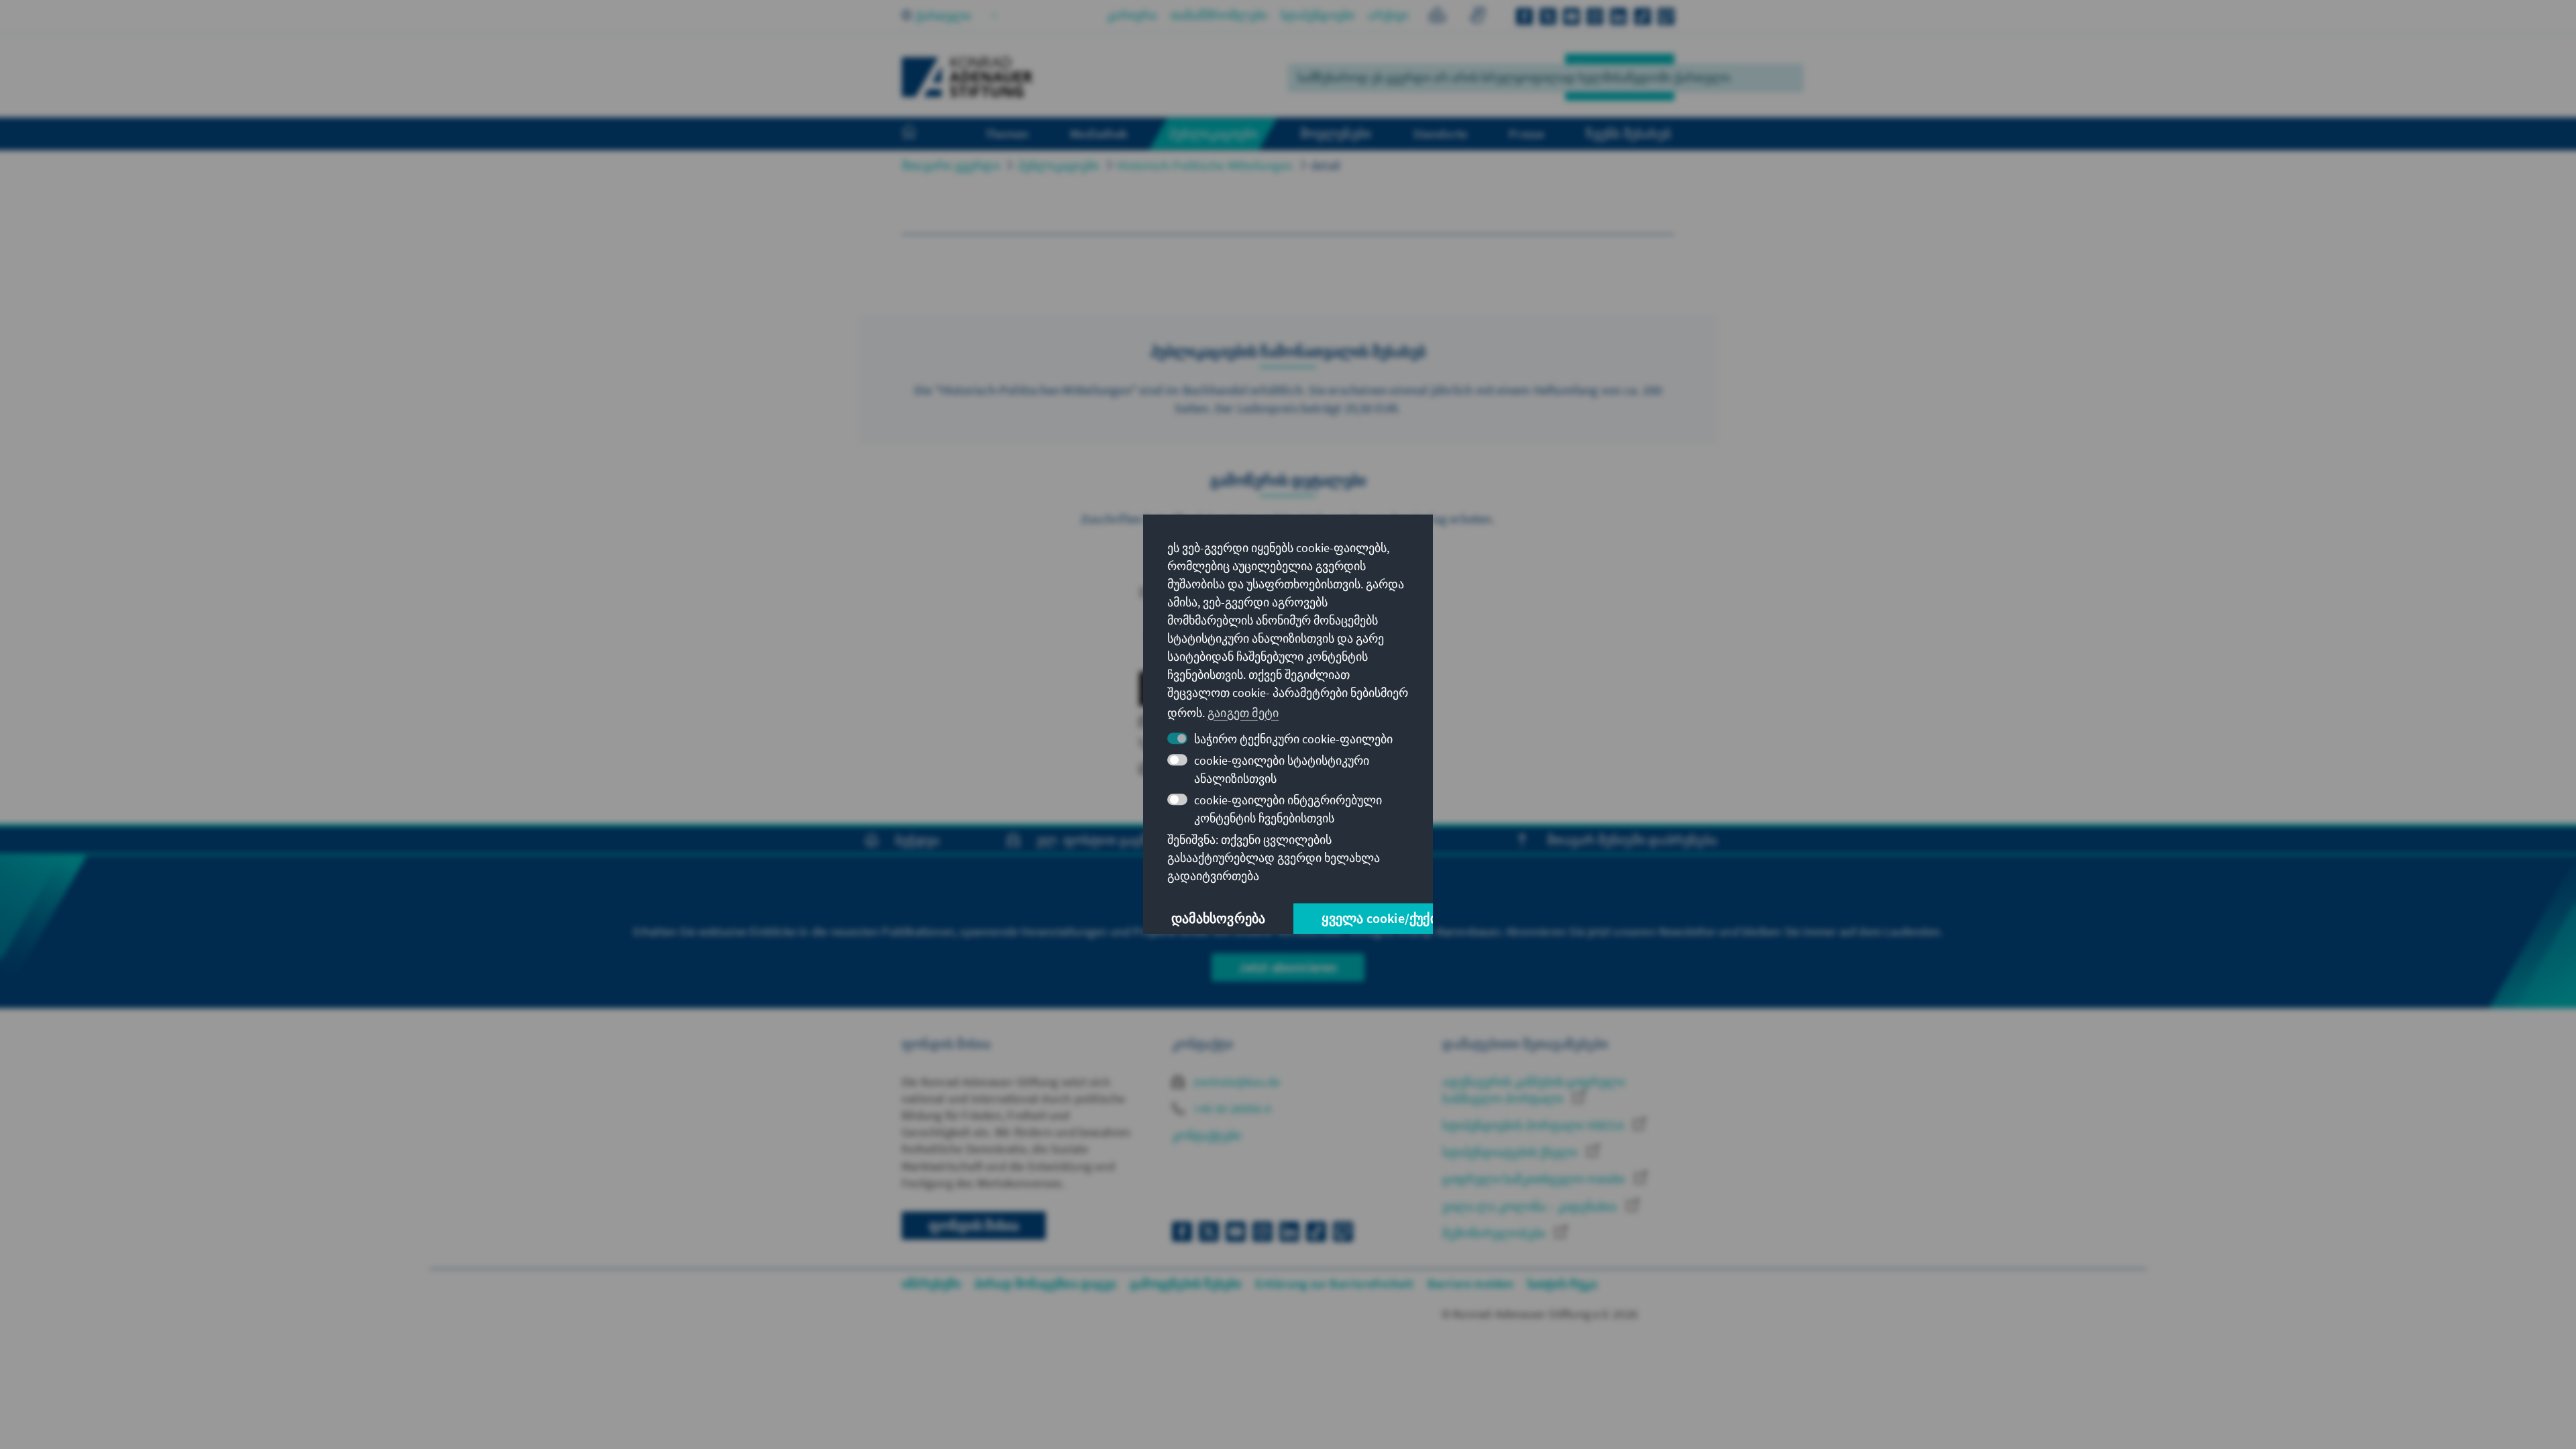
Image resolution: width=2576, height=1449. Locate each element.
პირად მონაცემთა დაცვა (1045, 1284)
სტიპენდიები (1318, 15)
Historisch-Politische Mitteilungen (1205, 165)
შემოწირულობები (1495, 1233)
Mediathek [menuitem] (1098, 133)
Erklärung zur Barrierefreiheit (1335, 1284)
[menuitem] (922, 134)
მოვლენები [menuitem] (1336, 133)
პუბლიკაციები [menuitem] (1213, 133)
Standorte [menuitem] (1440, 133)
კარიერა (1132, 15)
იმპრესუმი (931, 1284)
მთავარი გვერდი (951, 165)
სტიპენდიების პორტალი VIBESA (1535, 1125)
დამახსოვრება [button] (1218, 919)
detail (1326, 165)
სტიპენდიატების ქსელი (1511, 1152)
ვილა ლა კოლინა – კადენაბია (1531, 1206)
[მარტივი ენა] (1437, 17)
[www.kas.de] (967, 77)
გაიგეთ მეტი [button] (1243, 713)
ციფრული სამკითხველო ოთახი (1535, 1179)
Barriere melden (1471, 1284)
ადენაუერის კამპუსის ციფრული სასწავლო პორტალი (1533, 1090)
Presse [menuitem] (1526, 133)
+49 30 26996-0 (1231, 1109)
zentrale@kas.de (1235, 1082)
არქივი (1388, 15)
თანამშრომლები (1219, 15)
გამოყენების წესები (1186, 1284)
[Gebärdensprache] (1478, 17)
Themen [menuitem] (1007, 133)
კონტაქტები (1206, 1135)
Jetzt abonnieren (1288, 967)
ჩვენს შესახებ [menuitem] (1628, 133)
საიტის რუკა (1562, 1284)
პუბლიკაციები (1058, 165)
